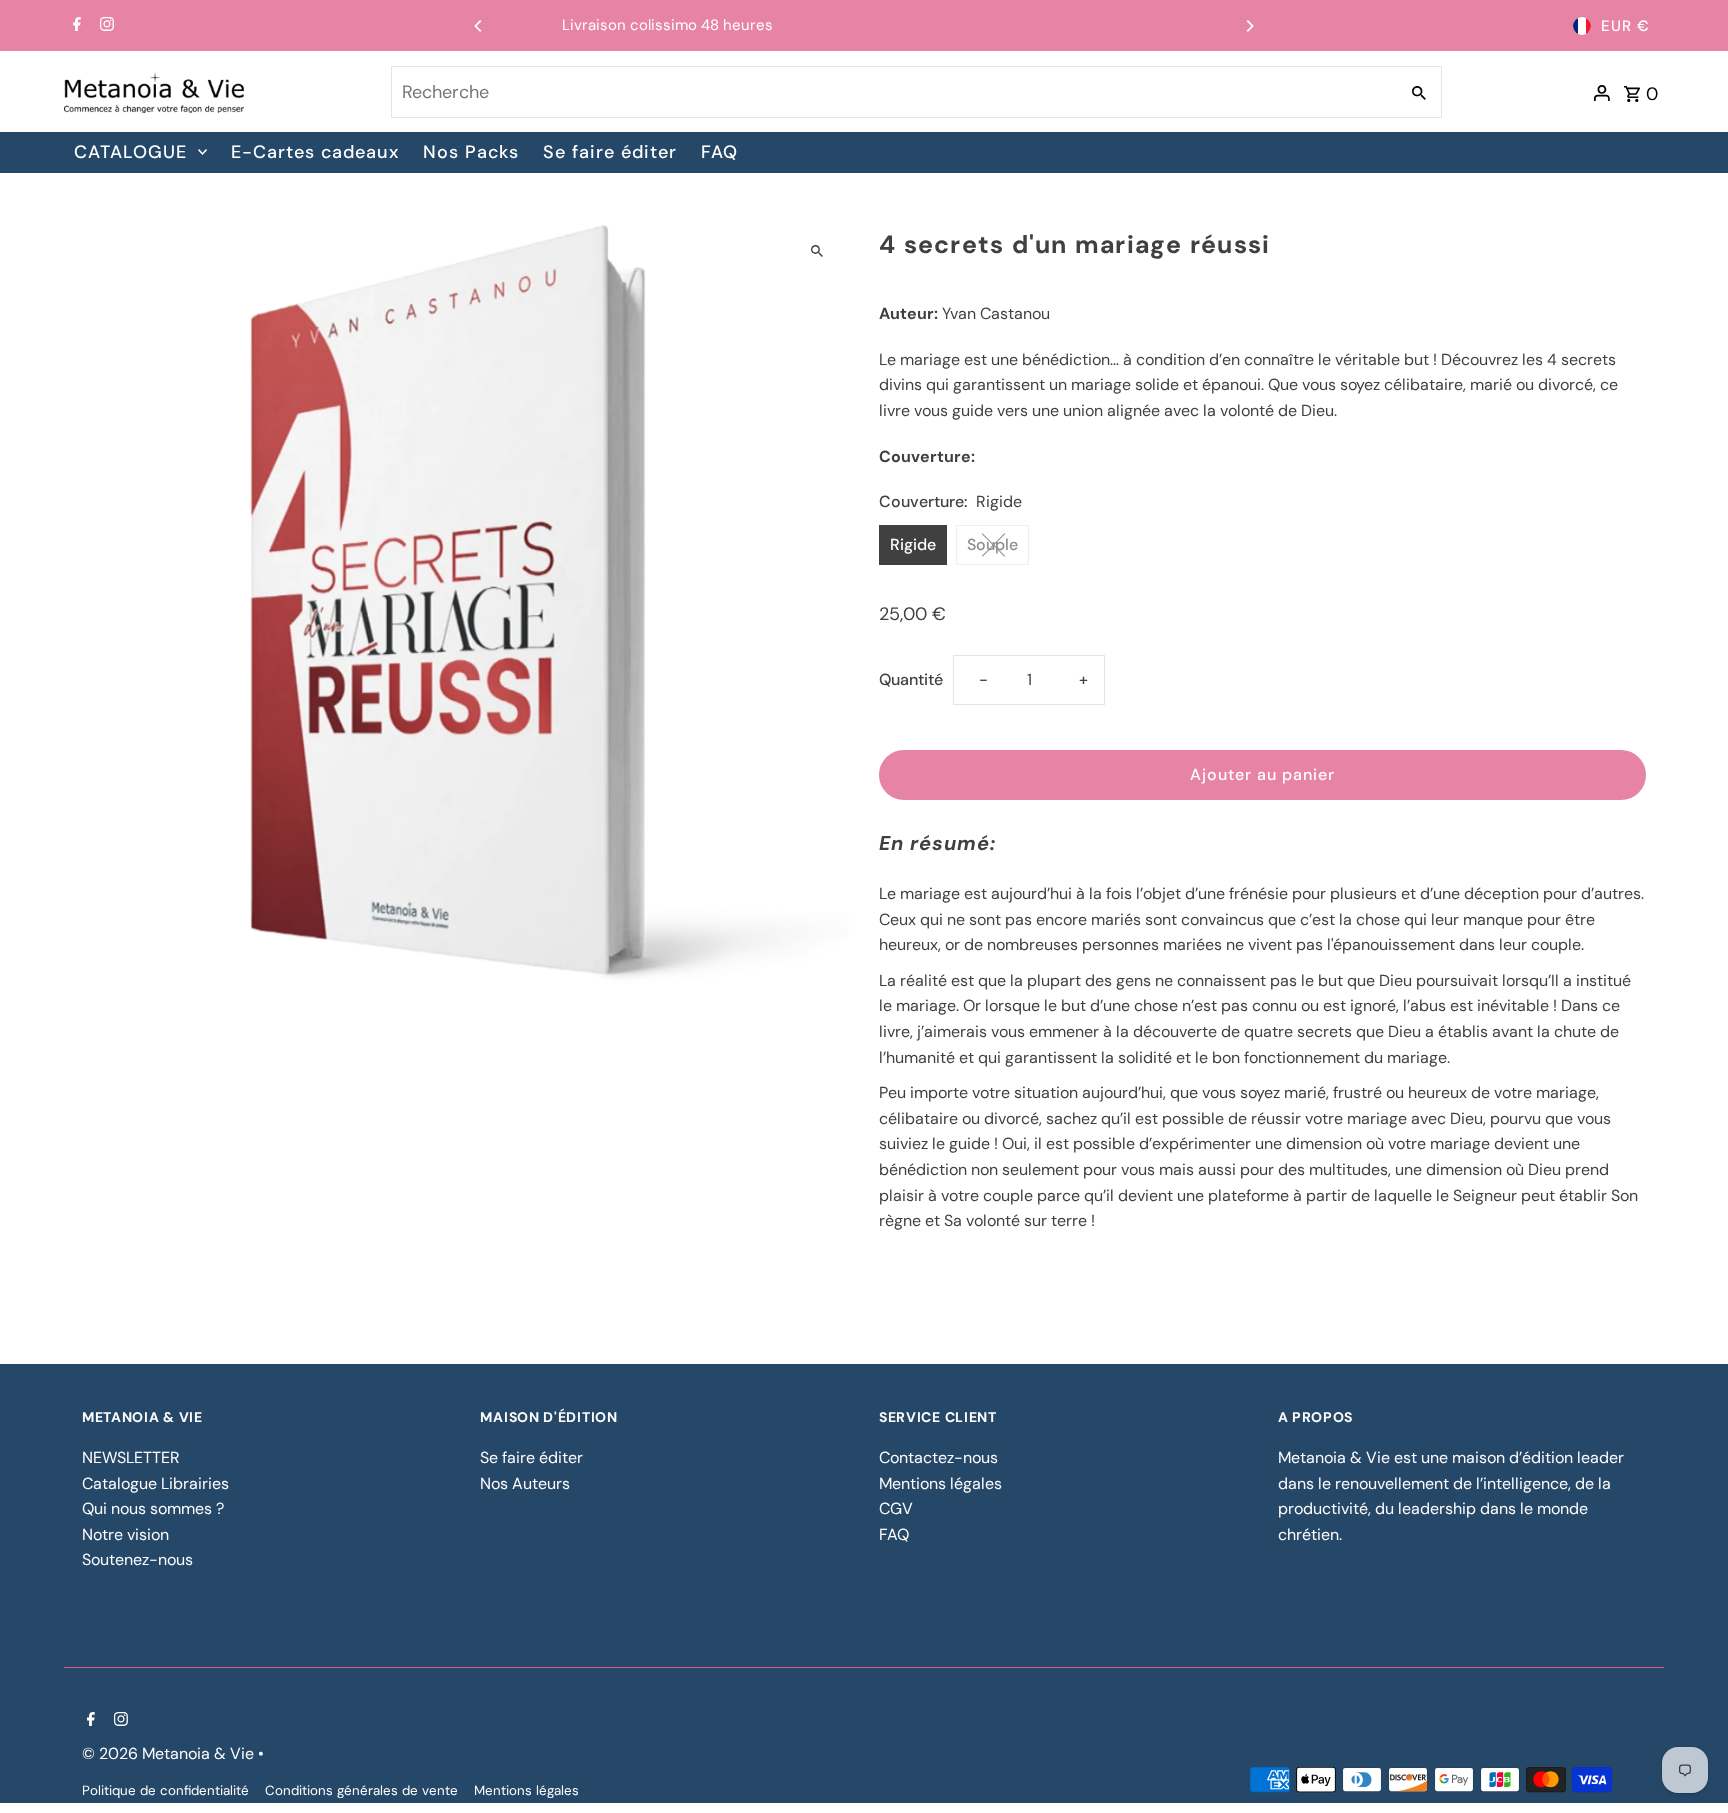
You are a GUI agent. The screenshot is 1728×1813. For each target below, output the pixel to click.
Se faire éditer (610, 152)
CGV (896, 1508)
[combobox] (892, 92)
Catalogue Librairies (155, 1483)
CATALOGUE (130, 152)
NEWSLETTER (131, 1457)
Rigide (913, 544)
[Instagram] (104, 26)
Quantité (911, 679)
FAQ (719, 152)
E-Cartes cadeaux (315, 152)
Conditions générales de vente (361, 1790)
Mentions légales (940, 1483)
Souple (992, 544)
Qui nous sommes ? (153, 1508)
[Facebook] (74, 26)
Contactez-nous (938, 1457)
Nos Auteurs (525, 1483)
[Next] (1249, 26)
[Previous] (479, 26)
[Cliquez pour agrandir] (816, 250)
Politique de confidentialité (165, 1790)
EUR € (1625, 26)
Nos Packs (471, 152)
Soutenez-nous (137, 1559)
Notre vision (125, 1534)
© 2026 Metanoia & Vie (170, 1753)
